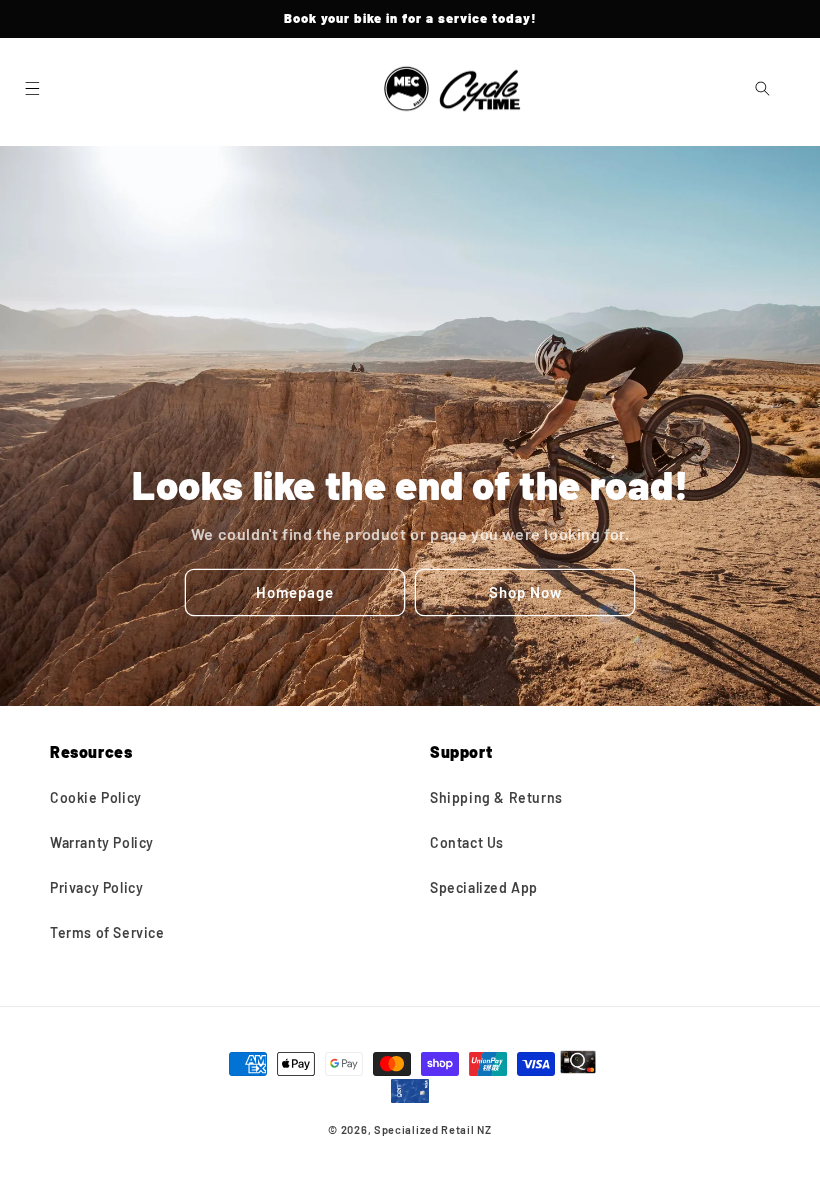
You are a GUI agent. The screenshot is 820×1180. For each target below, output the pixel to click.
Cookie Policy (96, 797)
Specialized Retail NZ (433, 1129)
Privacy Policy (96, 887)
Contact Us (467, 842)
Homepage (295, 592)
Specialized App (484, 887)
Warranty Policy (102, 842)
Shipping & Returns (496, 797)
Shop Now (524, 592)
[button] (32, 89)
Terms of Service (107, 932)
